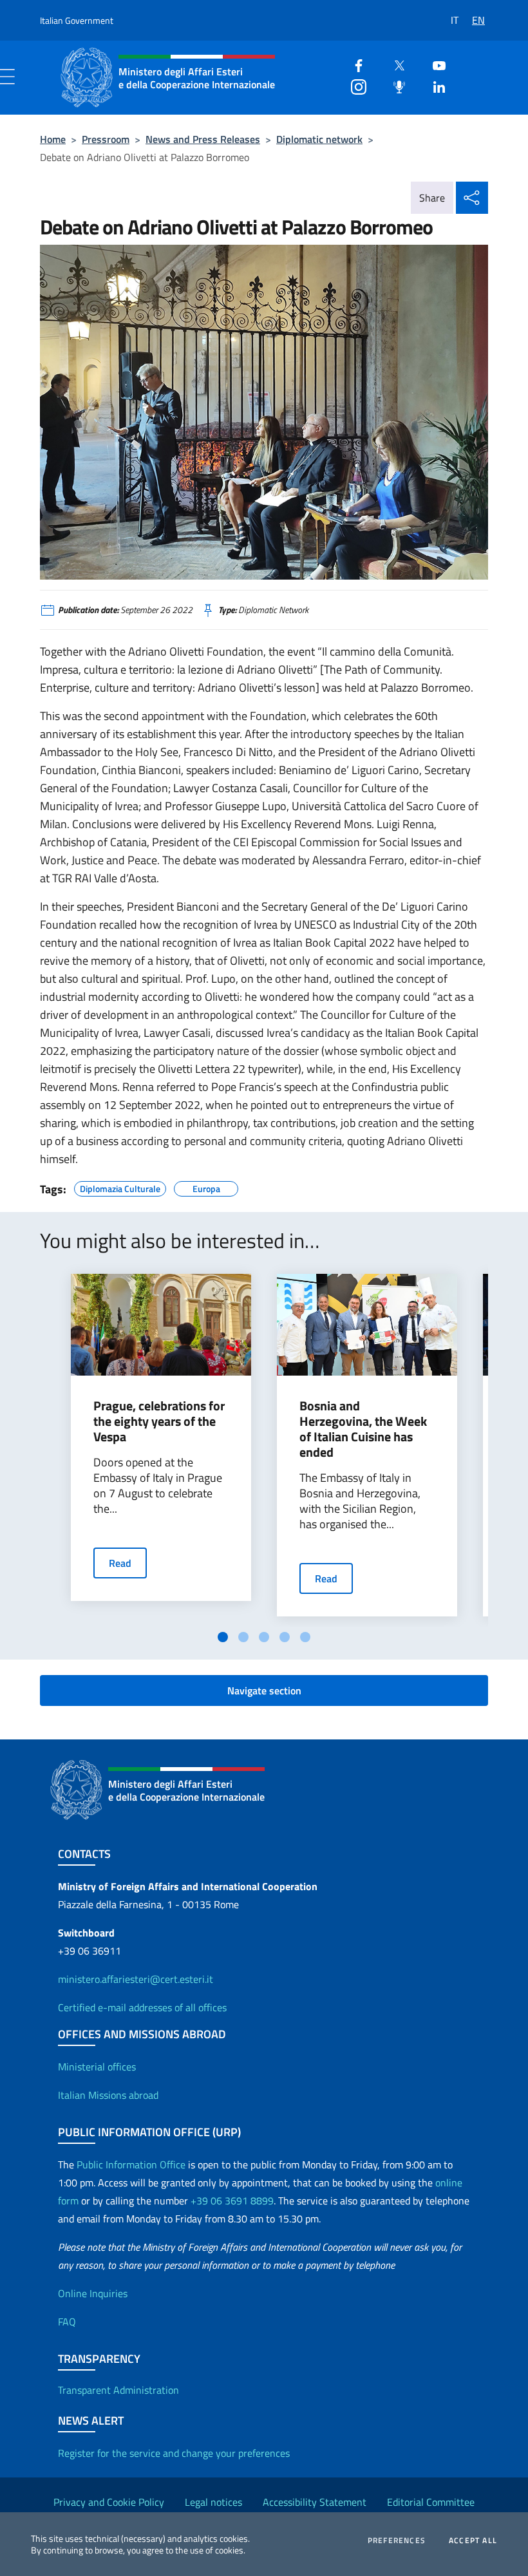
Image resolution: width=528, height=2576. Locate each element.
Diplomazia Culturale (120, 1187)
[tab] (223, 1637)
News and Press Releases (203, 139)
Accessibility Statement (315, 2502)
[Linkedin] (434, 85)
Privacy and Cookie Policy (109, 2502)
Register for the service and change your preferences (174, 2453)
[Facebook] (354, 64)
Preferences (397, 2541)
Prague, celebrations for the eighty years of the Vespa (159, 1421)
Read (120, 1563)
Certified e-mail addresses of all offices (142, 2007)
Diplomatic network (319, 139)
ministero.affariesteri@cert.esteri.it (136, 1979)
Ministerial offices (97, 2067)
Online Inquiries (93, 2293)
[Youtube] (434, 64)
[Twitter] (394, 64)
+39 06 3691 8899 (232, 2201)
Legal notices (213, 2502)
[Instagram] (354, 85)
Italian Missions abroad (108, 2095)
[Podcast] (394, 85)
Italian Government (77, 20)
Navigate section (264, 1690)
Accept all (473, 2541)
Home (53, 139)
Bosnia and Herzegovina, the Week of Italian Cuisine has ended (363, 1429)
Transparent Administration (118, 2390)
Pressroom (106, 139)
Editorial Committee (431, 2502)
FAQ (67, 2322)
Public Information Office (131, 2164)
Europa (206, 1187)
